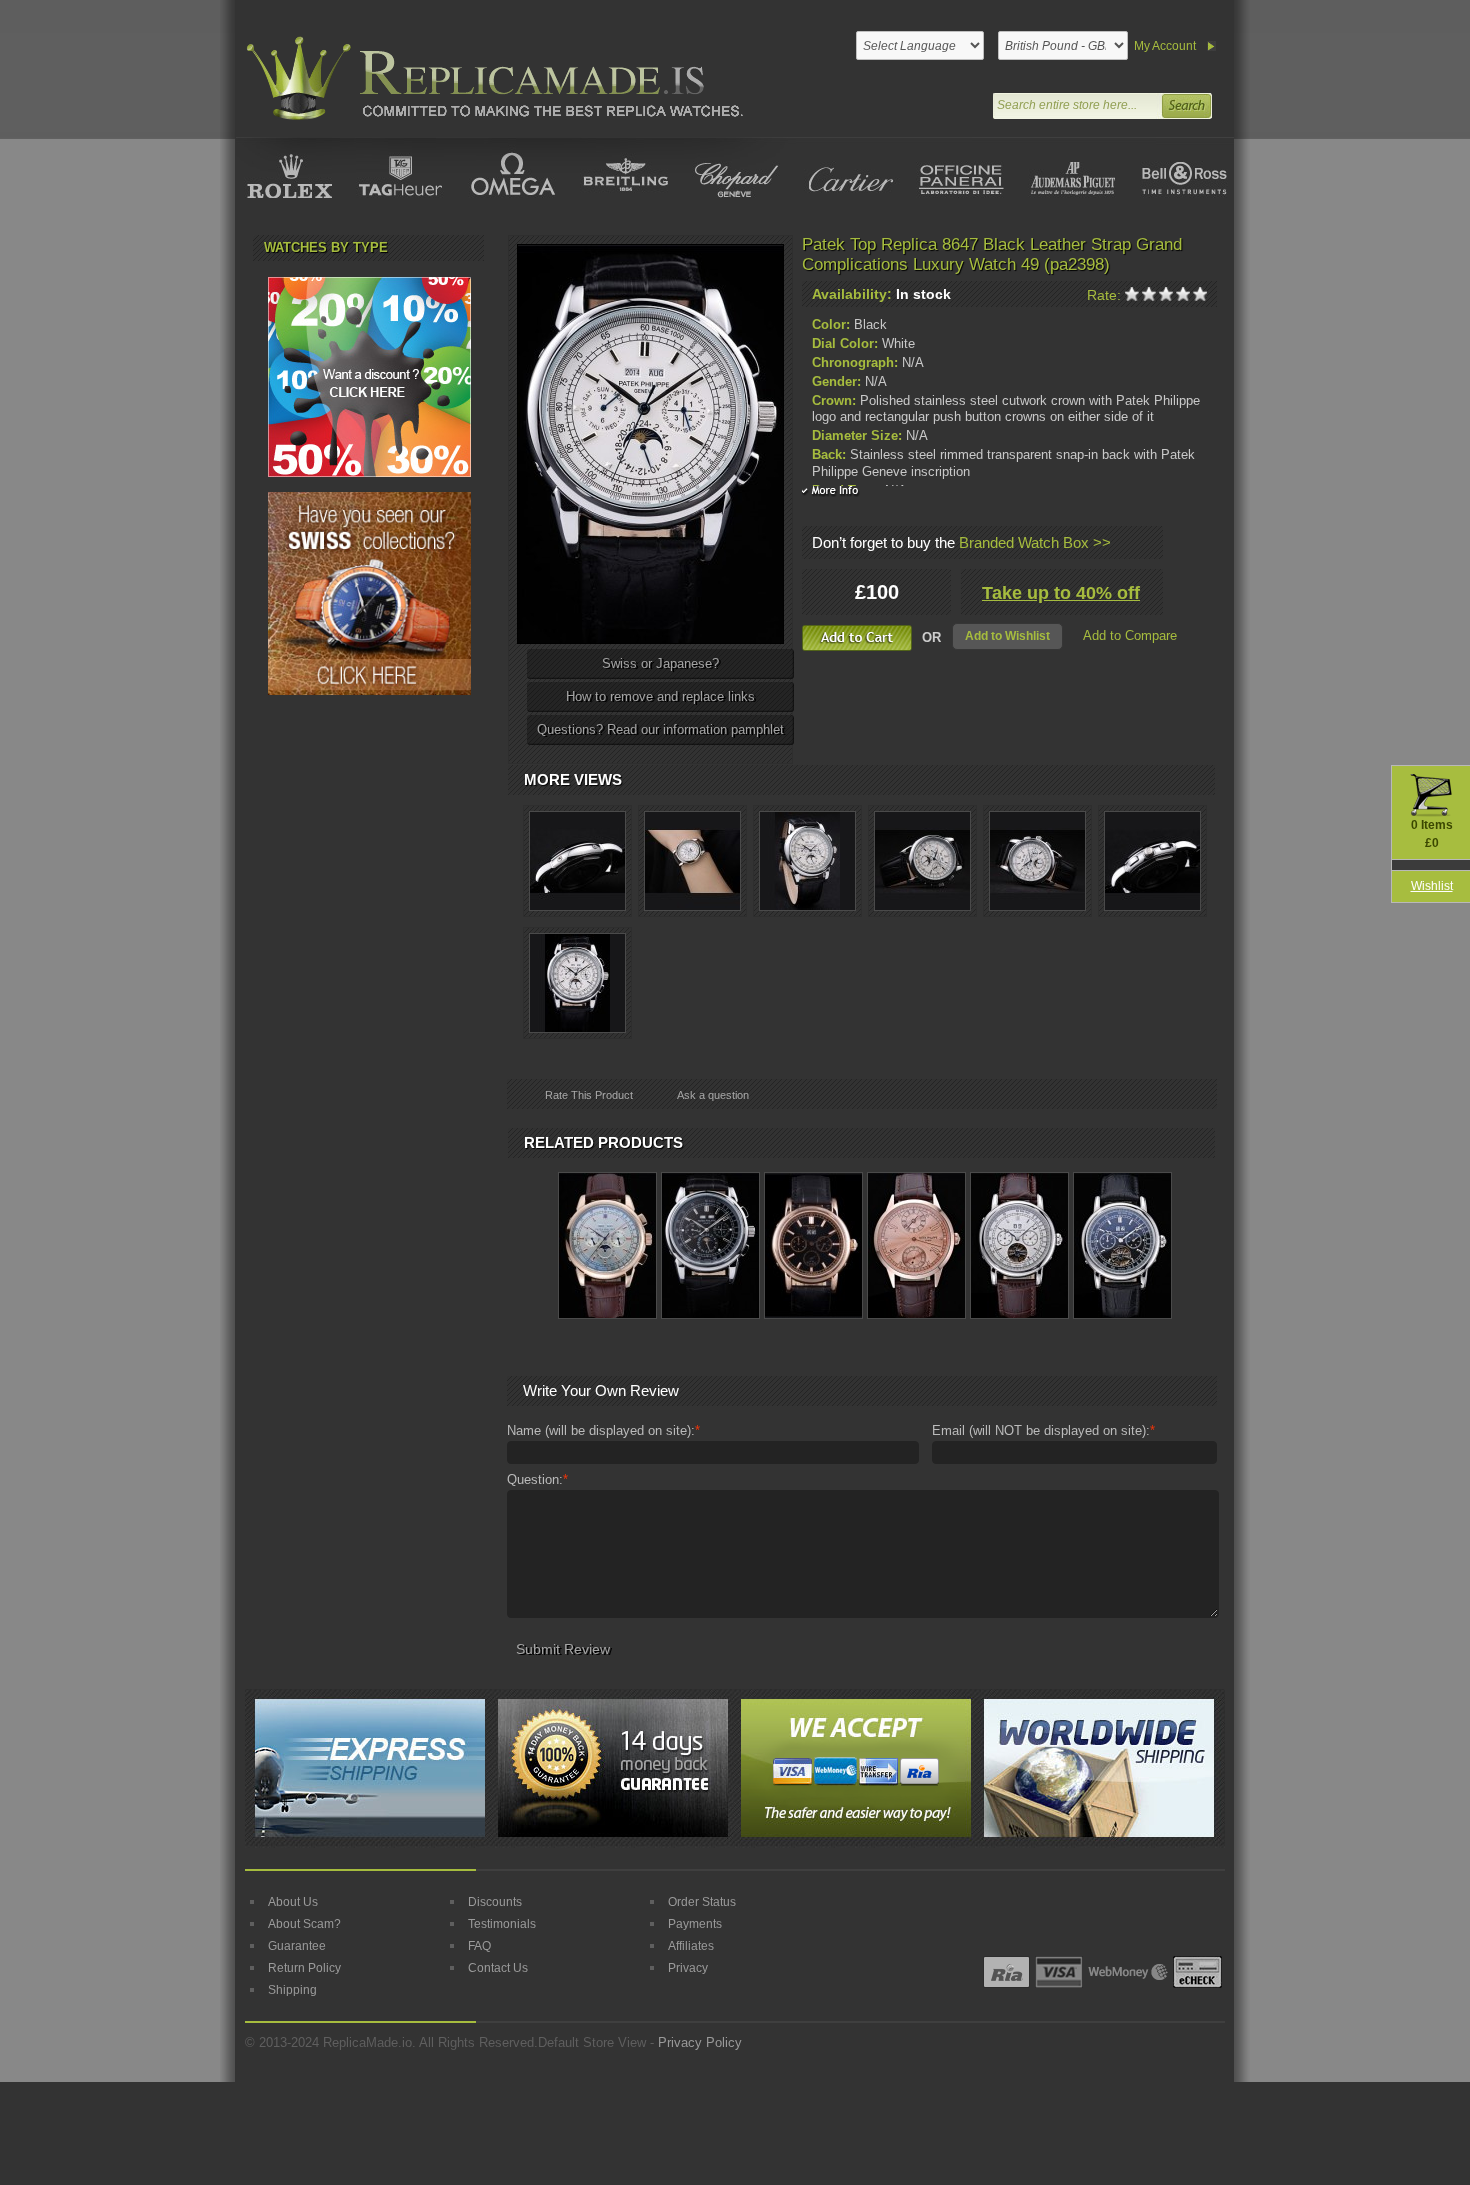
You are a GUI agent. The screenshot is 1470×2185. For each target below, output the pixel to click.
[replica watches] (491, 78)
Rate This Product (589, 1095)
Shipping (292, 1990)
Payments (695, 1924)
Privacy (688, 1968)
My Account (1165, 46)
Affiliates (691, 1946)
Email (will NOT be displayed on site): (1043, 1430)
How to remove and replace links (660, 696)
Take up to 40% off (1061, 593)
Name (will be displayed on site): (603, 1430)
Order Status (702, 1902)
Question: (537, 1479)
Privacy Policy (700, 2042)
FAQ (479, 1946)
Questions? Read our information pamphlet (660, 729)
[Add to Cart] (857, 638)
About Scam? (304, 1924)
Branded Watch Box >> (1035, 542)
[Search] (1186, 103)
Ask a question (713, 1095)
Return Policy (304, 1968)
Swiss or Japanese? (660, 663)
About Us (293, 1902)
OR (931, 637)
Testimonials (502, 1924)
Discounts (495, 1902)
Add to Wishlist (1007, 636)
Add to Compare (1130, 635)
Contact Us (498, 1968)
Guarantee (297, 1946)
